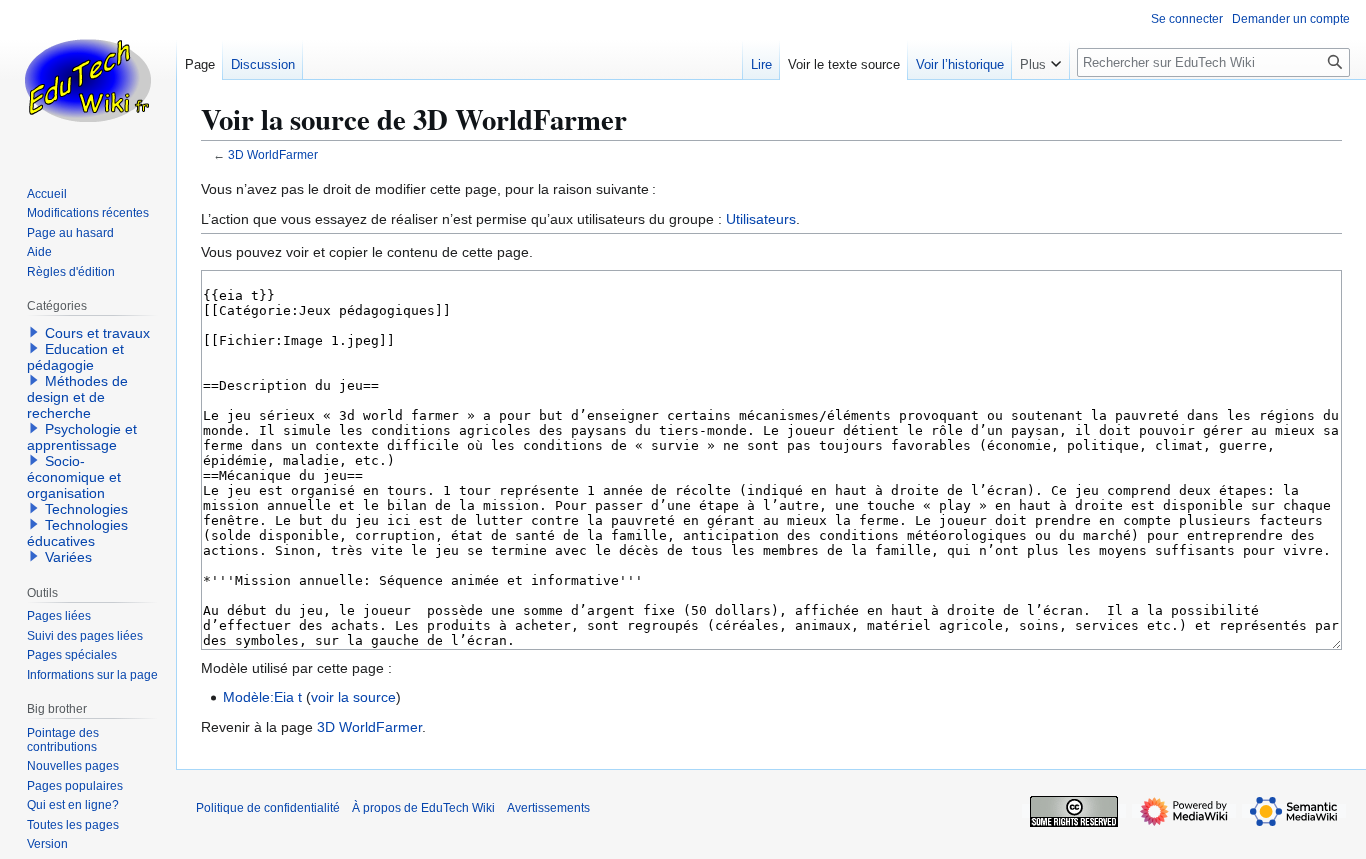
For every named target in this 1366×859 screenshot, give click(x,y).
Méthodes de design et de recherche (77, 397)
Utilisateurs (761, 219)
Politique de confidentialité (268, 808)
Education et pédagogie (75, 357)
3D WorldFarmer (273, 154)
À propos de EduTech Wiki (423, 808)
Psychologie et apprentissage (82, 437)
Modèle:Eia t (262, 697)
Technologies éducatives (77, 533)
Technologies (86, 509)
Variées (68, 557)
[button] (1040, 60)
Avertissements (548, 808)
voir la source (353, 697)
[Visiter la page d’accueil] (88, 80)
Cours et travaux (97, 333)
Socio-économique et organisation (74, 477)
